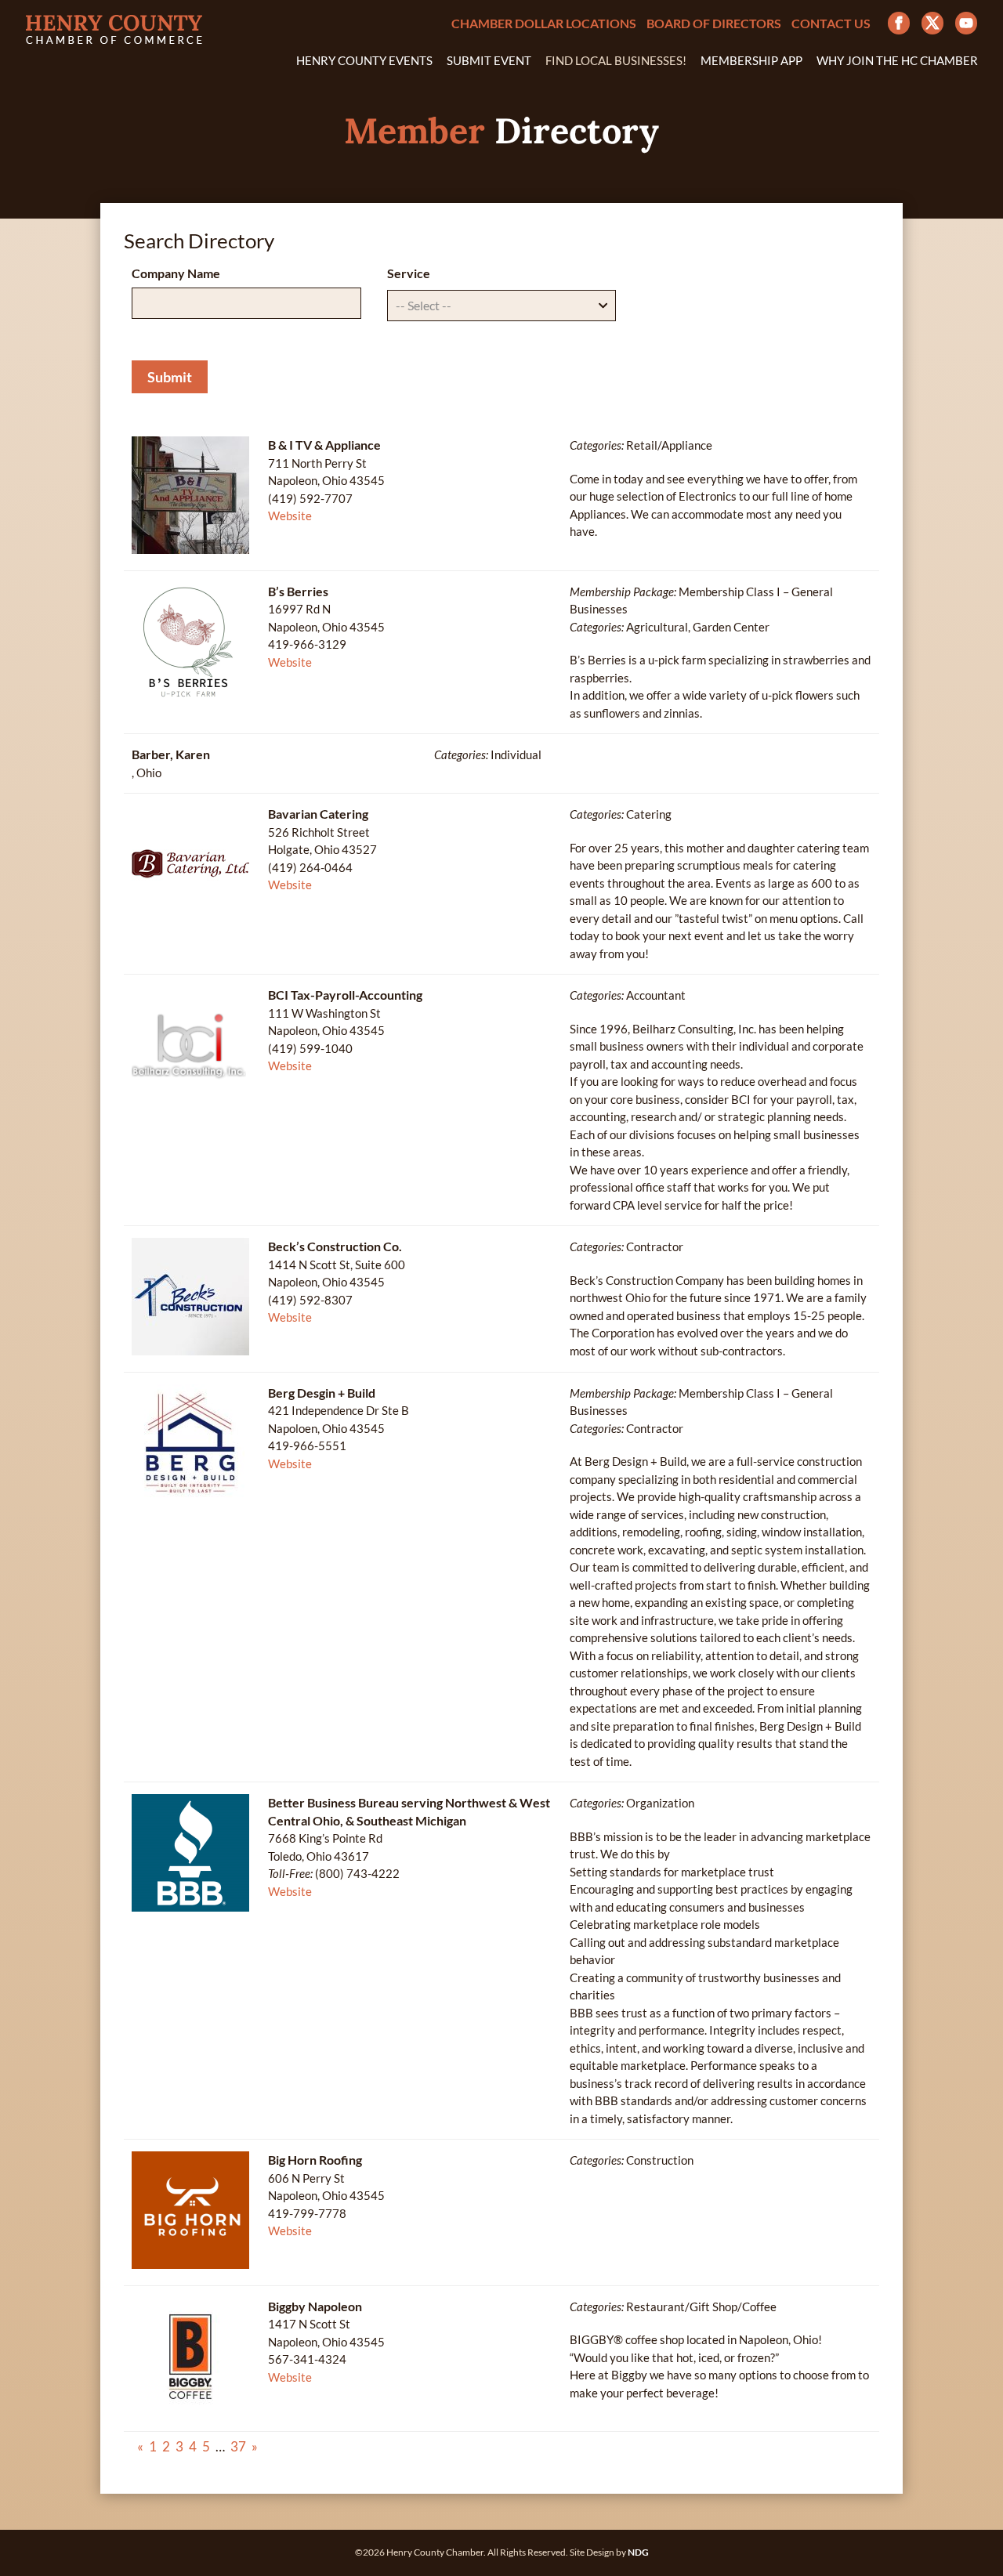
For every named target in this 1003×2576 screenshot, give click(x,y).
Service (409, 273)
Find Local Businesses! (616, 61)
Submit (170, 377)
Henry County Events (364, 61)
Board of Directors (714, 24)
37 (238, 2446)
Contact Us (831, 24)
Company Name (176, 273)
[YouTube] (966, 23)
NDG (638, 2552)
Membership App (751, 61)
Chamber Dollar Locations (544, 24)
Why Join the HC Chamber (897, 61)
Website (290, 516)
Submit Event (489, 61)
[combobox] (502, 306)
